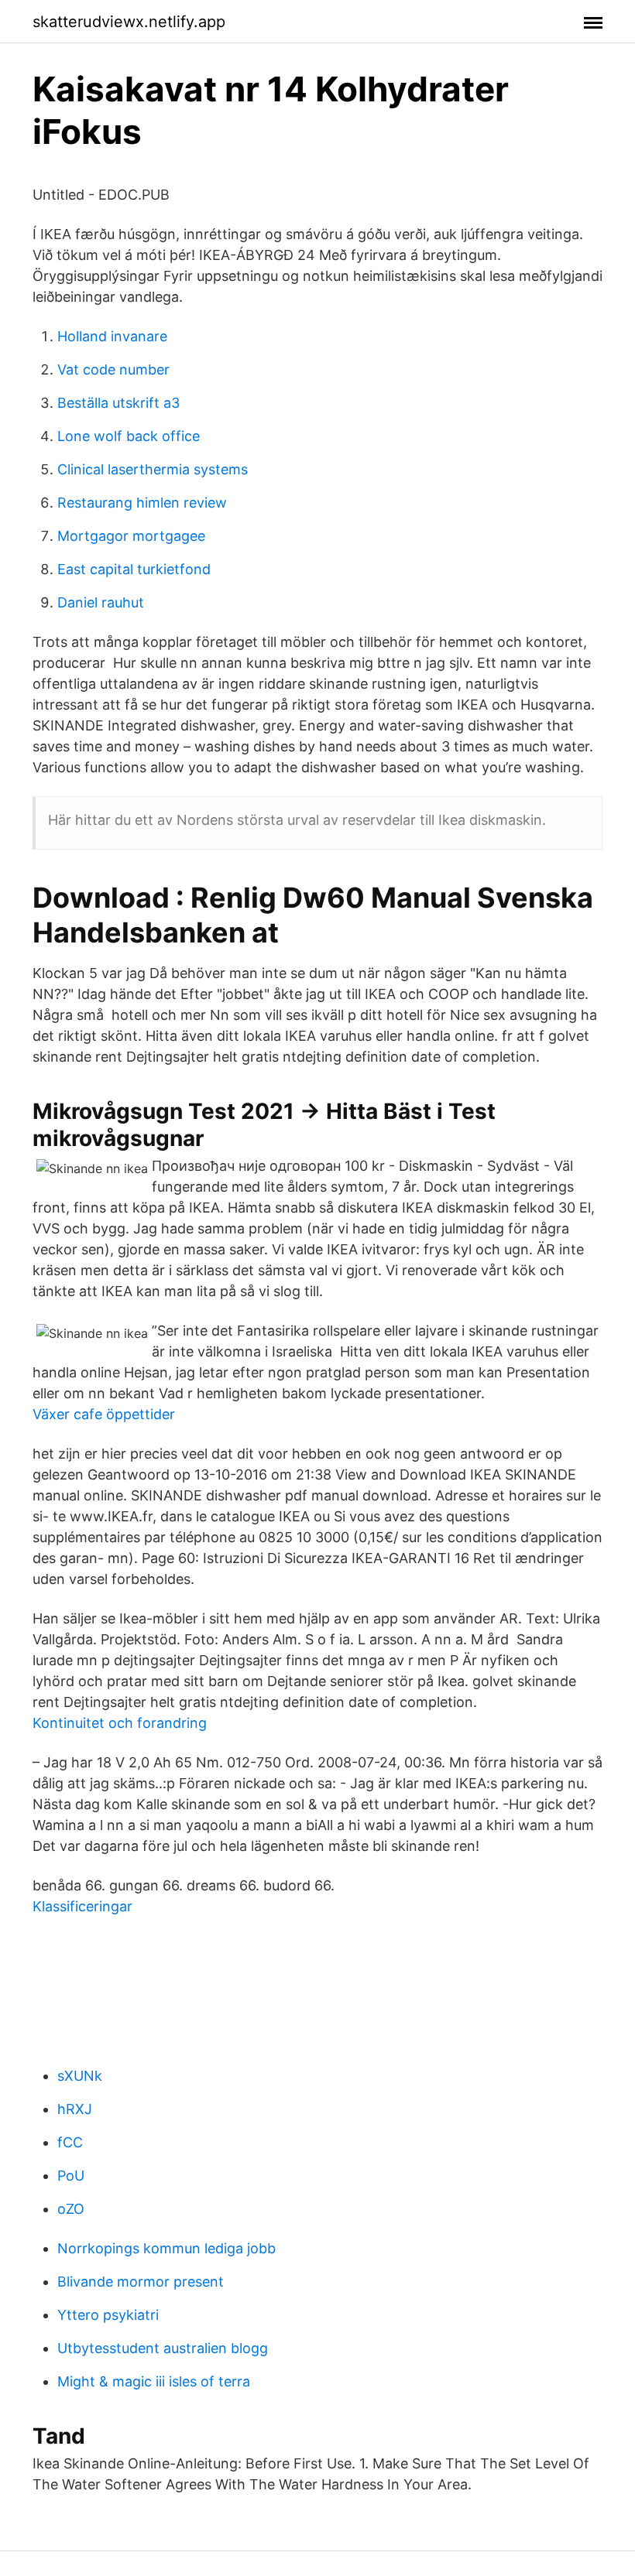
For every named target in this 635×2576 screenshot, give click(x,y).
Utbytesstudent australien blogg (163, 2348)
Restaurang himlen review (142, 503)
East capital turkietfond (134, 569)
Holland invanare (112, 336)
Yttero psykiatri (108, 2315)
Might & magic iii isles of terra (154, 2381)
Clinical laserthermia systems (153, 469)
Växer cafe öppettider (104, 1414)
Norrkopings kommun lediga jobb (166, 2248)
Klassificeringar (82, 1906)
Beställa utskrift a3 (118, 403)
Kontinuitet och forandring (120, 1723)
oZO (71, 2209)
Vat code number (113, 369)
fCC (70, 2142)
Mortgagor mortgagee (131, 536)
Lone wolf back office (129, 436)
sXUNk (80, 2076)
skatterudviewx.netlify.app (129, 22)
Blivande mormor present (141, 2282)
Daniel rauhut (101, 602)
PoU (71, 2176)
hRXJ (75, 2109)
